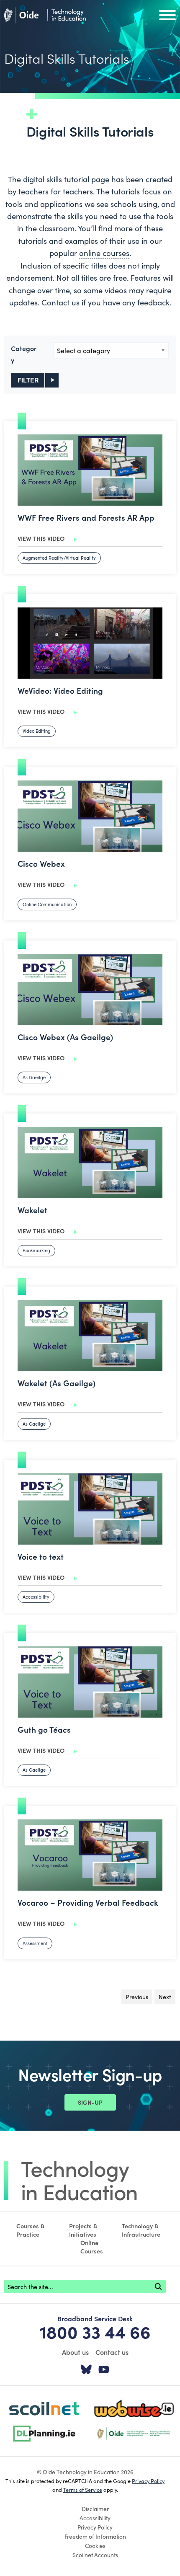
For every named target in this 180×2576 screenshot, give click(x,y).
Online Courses (92, 2247)
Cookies (95, 2545)
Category (24, 354)
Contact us (112, 2352)
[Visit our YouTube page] (104, 2370)
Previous (139, 1997)
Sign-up (90, 2102)
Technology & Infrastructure (141, 2230)
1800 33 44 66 (95, 2331)
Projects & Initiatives (83, 2230)
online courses (104, 253)
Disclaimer (95, 2509)
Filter (28, 380)
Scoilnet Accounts (95, 2555)
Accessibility (95, 2518)
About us (75, 2352)
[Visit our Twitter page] (86, 2370)
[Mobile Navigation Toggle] (167, 17)
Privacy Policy (148, 2480)
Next (167, 1997)
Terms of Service (83, 2489)
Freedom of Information (95, 2536)
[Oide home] (45, 14)
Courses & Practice (31, 2230)
